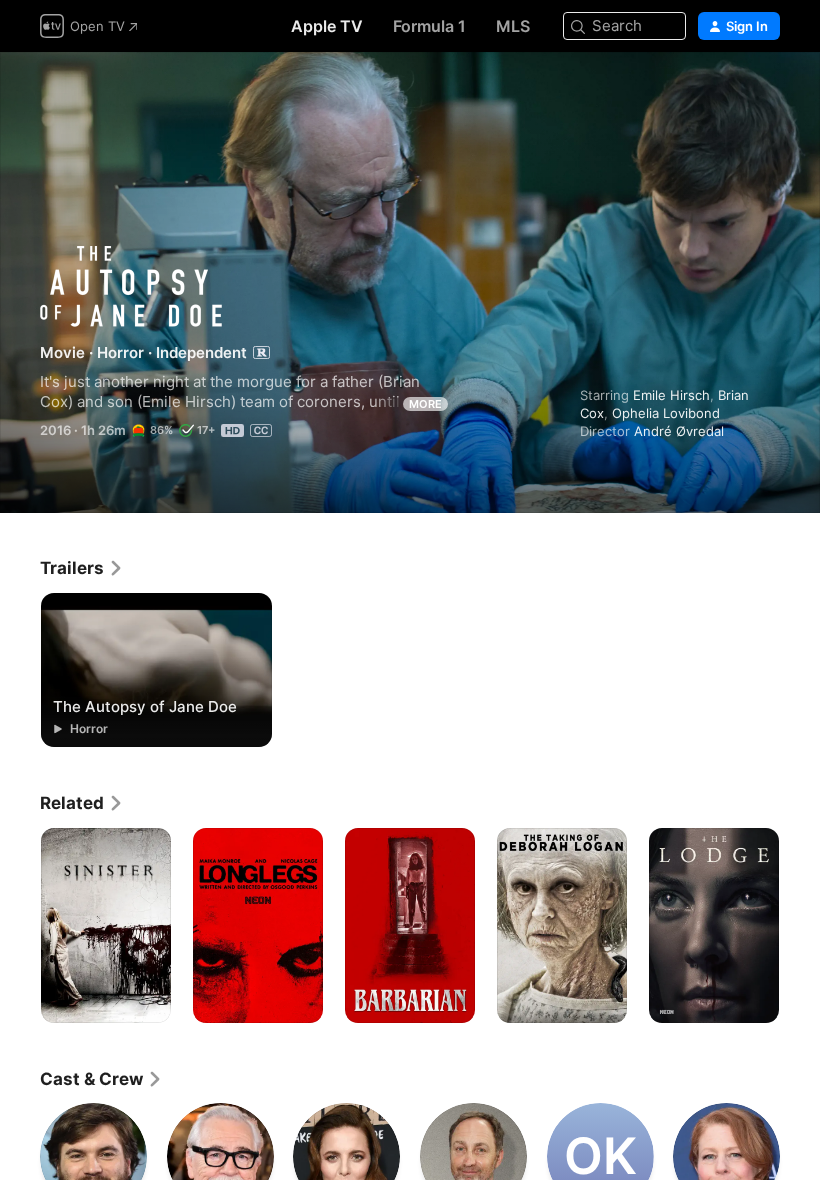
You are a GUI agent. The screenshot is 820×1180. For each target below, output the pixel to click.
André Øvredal (679, 431)
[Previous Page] (20, 926)
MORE (425, 404)
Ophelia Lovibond (666, 413)
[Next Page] (800, 926)
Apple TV (327, 26)
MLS (513, 26)
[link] (82, 568)
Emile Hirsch (671, 395)
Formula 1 (429, 26)
